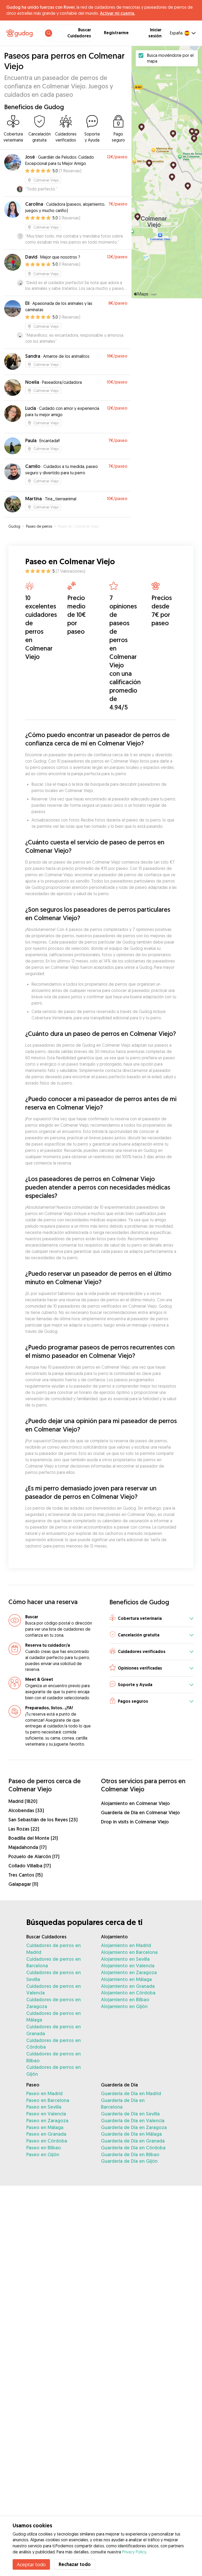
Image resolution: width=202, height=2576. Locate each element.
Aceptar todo (31, 2564)
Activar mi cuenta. (117, 13)
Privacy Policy (134, 2552)
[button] (151, 1619)
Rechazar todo (75, 2564)
